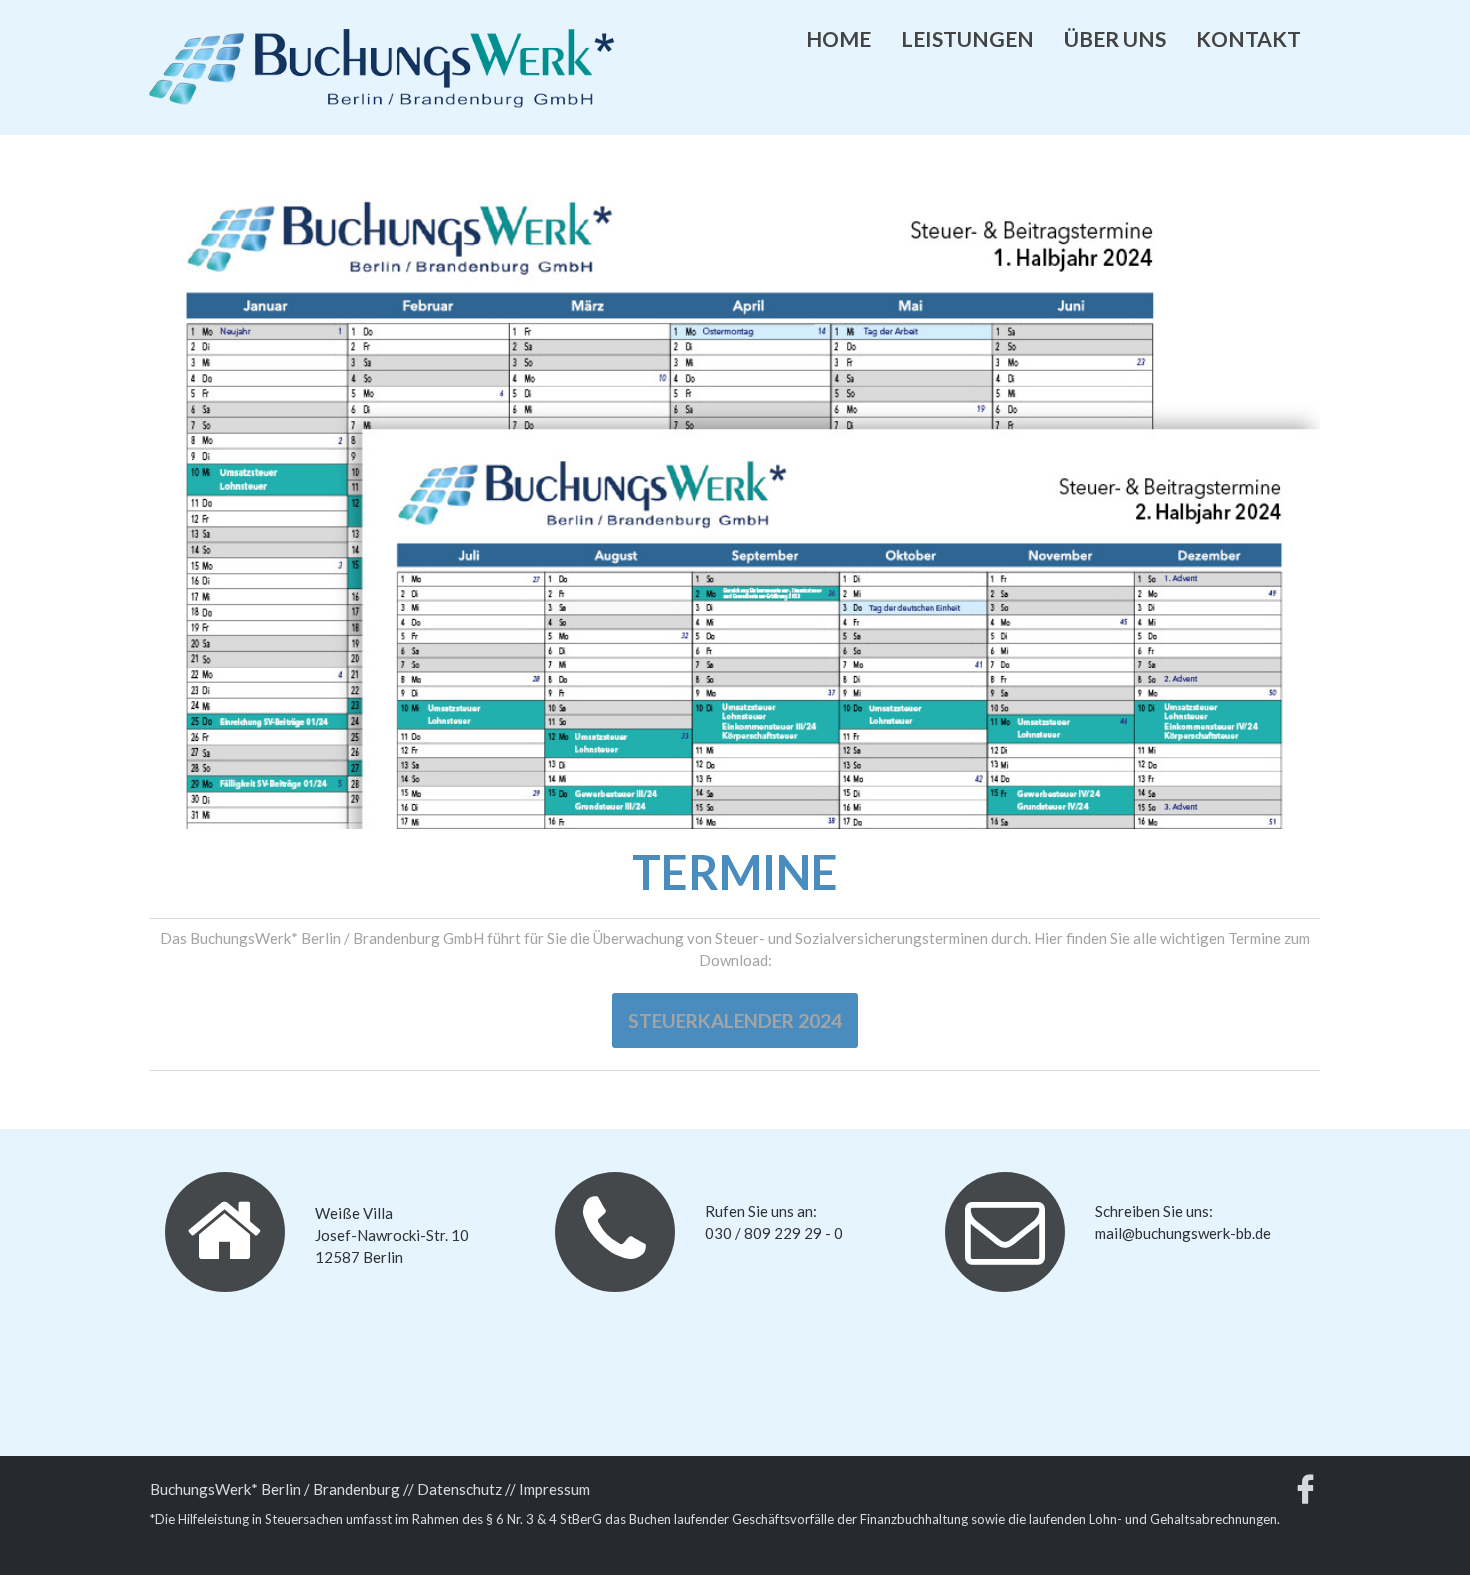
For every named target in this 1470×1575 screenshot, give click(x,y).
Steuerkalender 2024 (735, 1020)
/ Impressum (550, 1489)
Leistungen (967, 38)
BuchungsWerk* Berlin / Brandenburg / (279, 1489)
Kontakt (1248, 38)
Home (838, 38)
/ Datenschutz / (459, 1489)
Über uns (1115, 38)
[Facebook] (1305, 1494)
